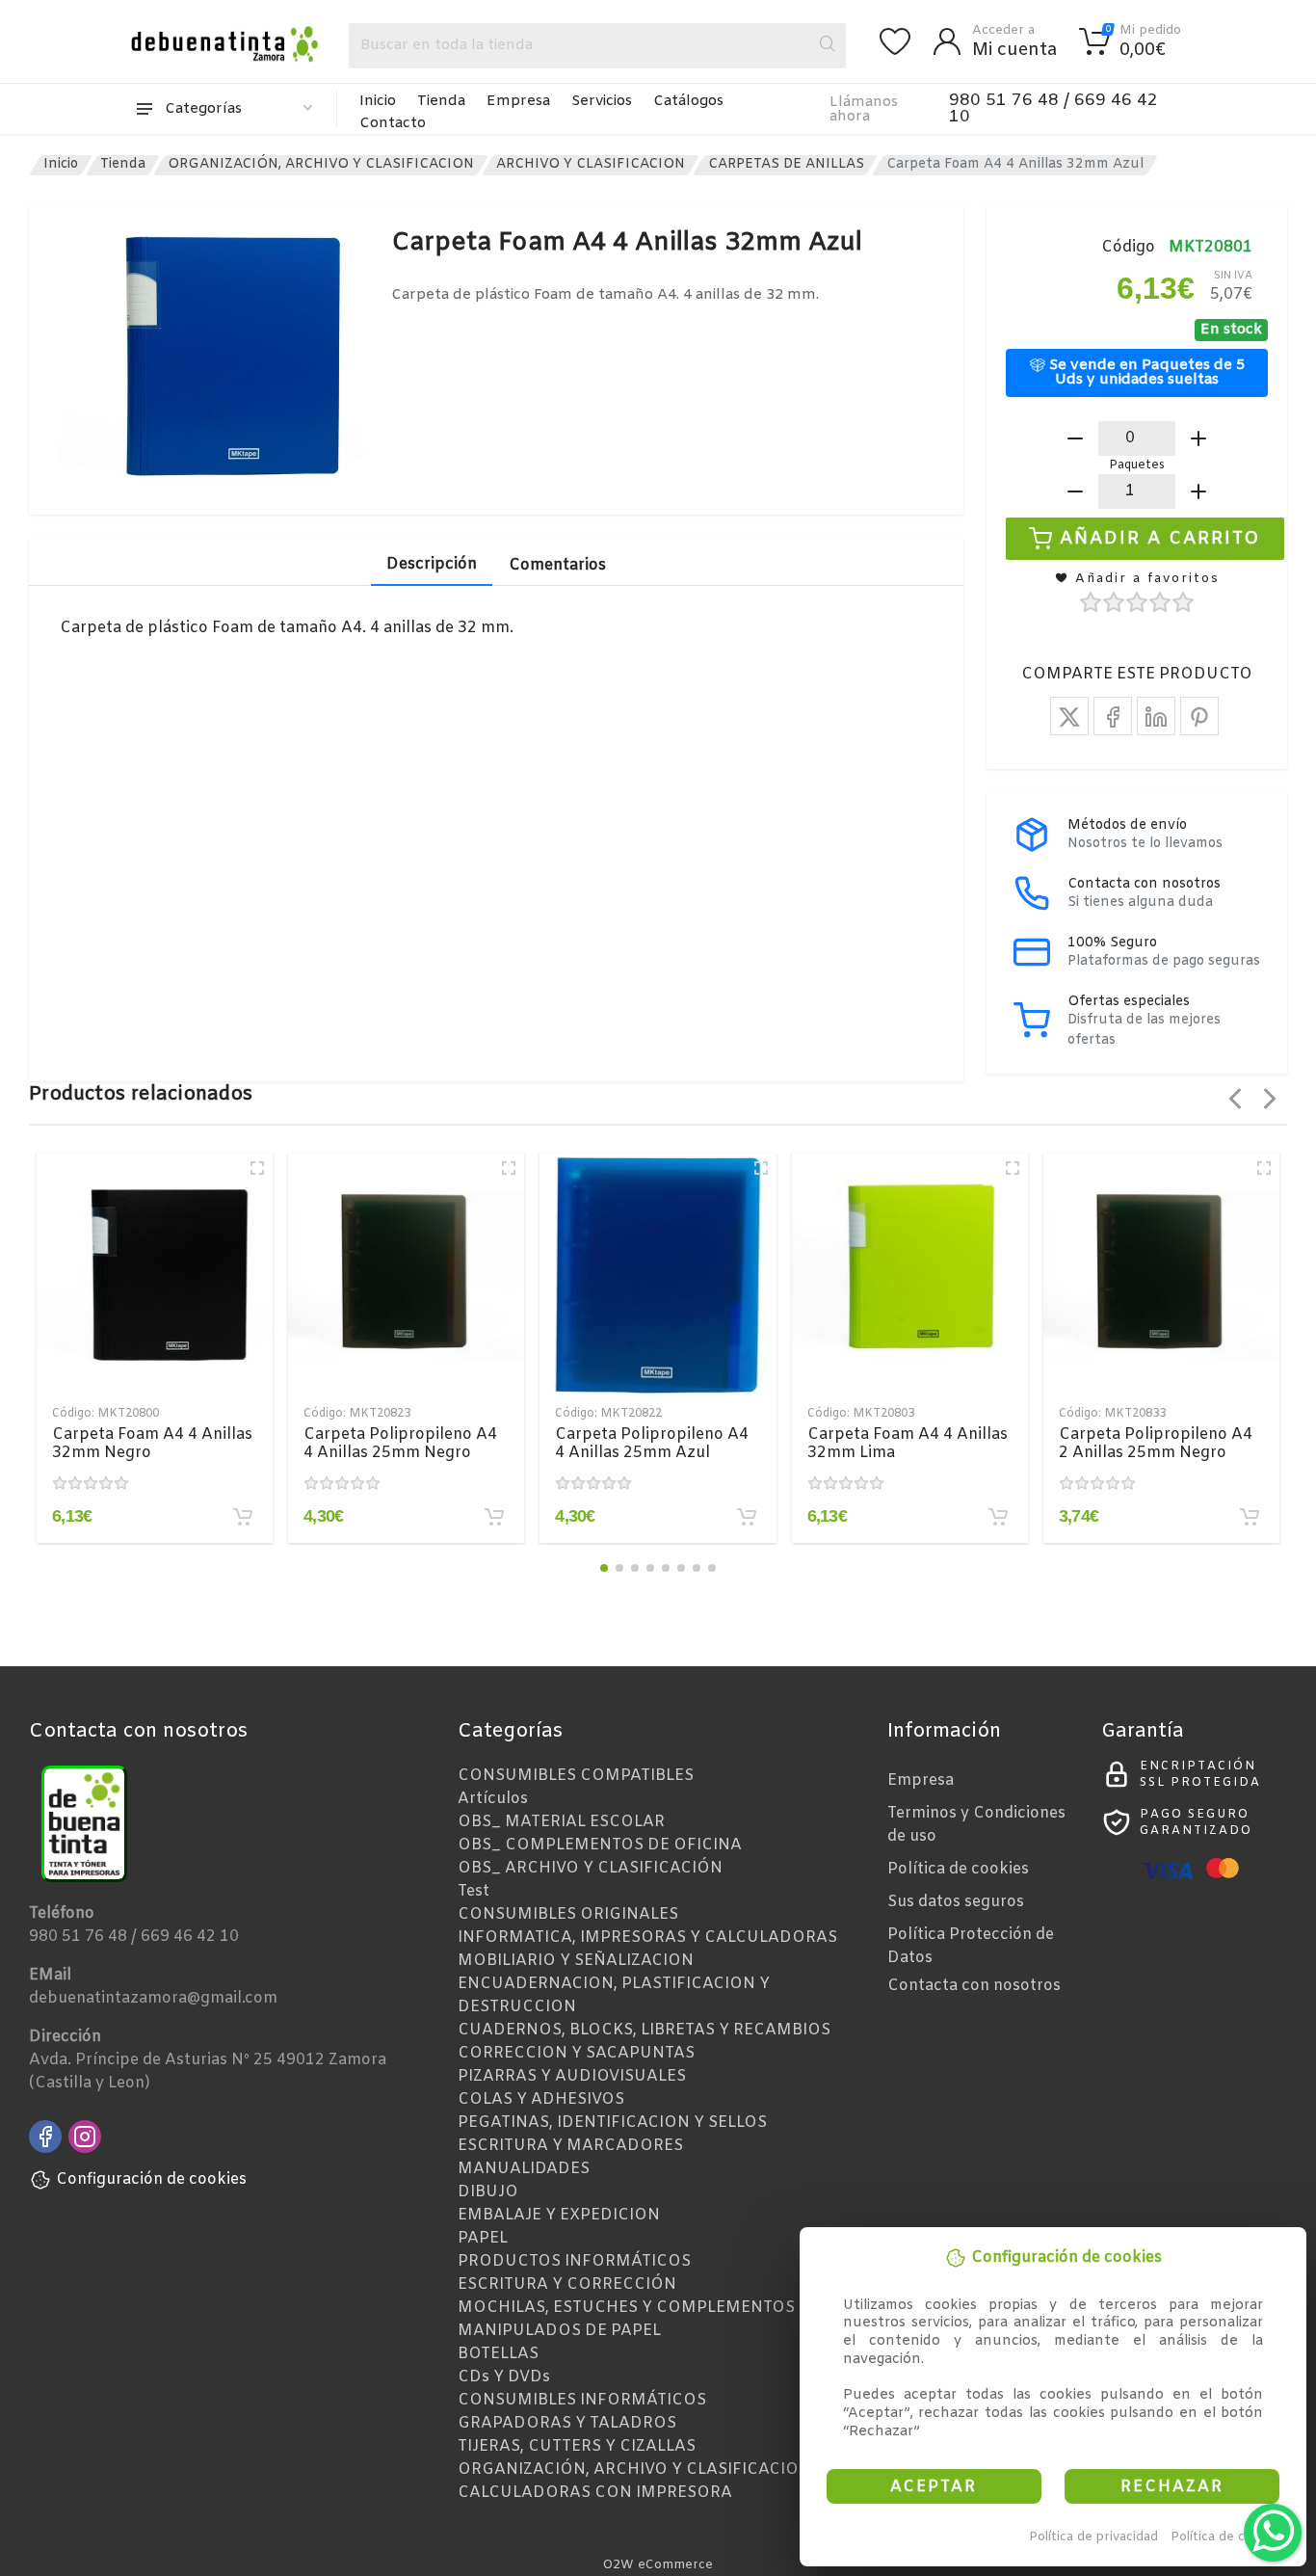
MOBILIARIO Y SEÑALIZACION (576, 1961)
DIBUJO (488, 2192)
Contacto (393, 123)
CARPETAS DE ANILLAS (786, 164)
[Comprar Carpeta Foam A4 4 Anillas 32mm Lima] (998, 1517)
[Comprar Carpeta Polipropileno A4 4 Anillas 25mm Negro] (494, 1517)
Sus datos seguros (956, 1902)
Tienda (441, 101)
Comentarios (557, 565)
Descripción (432, 564)
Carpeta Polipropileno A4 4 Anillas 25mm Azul (652, 1444)
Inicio (378, 101)
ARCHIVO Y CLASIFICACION (591, 164)
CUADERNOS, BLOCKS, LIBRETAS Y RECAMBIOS (644, 2030)
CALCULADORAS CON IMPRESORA (595, 2493)
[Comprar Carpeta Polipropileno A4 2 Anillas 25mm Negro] (1250, 1517)
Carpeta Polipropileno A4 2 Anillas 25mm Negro (1156, 1444)
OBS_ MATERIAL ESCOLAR (561, 1822)
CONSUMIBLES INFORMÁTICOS (582, 2400)
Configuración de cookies (151, 2179)
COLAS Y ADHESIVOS (541, 2099)
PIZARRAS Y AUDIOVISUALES (572, 2076)
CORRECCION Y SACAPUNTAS (576, 2053)
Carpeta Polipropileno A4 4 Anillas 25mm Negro (400, 1444)
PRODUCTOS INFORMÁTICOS (574, 2261)
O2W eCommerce (658, 2565)
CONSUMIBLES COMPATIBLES (576, 1776)
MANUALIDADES (524, 2169)
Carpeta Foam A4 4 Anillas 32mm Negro (152, 1444)
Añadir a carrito (1160, 538)
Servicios (602, 101)
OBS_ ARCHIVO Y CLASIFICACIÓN (590, 1868)
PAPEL (483, 2238)
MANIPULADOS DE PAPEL (559, 2331)
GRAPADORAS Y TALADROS (567, 2423)
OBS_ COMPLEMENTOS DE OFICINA (600, 1845)
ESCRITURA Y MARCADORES (570, 2146)
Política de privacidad (1093, 2537)
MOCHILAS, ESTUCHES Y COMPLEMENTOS (626, 2308)
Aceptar (934, 2487)
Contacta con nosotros (974, 1986)
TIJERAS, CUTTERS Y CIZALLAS (577, 2446)
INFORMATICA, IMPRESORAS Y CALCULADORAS (647, 1938)
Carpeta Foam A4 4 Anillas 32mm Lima (908, 1444)
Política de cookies (1228, 2537)
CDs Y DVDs (504, 2377)
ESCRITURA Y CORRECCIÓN (567, 2284)
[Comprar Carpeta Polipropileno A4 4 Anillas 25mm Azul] (747, 1517)
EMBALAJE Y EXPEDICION (559, 2215)
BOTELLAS (498, 2354)
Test (474, 1891)
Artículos (493, 1799)
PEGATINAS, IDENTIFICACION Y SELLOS (612, 2123)
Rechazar (1172, 2487)
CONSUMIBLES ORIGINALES (568, 1914)
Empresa (518, 101)
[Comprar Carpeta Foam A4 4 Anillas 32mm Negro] (243, 1517)
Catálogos (688, 101)
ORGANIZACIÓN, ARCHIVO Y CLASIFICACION (321, 164)
